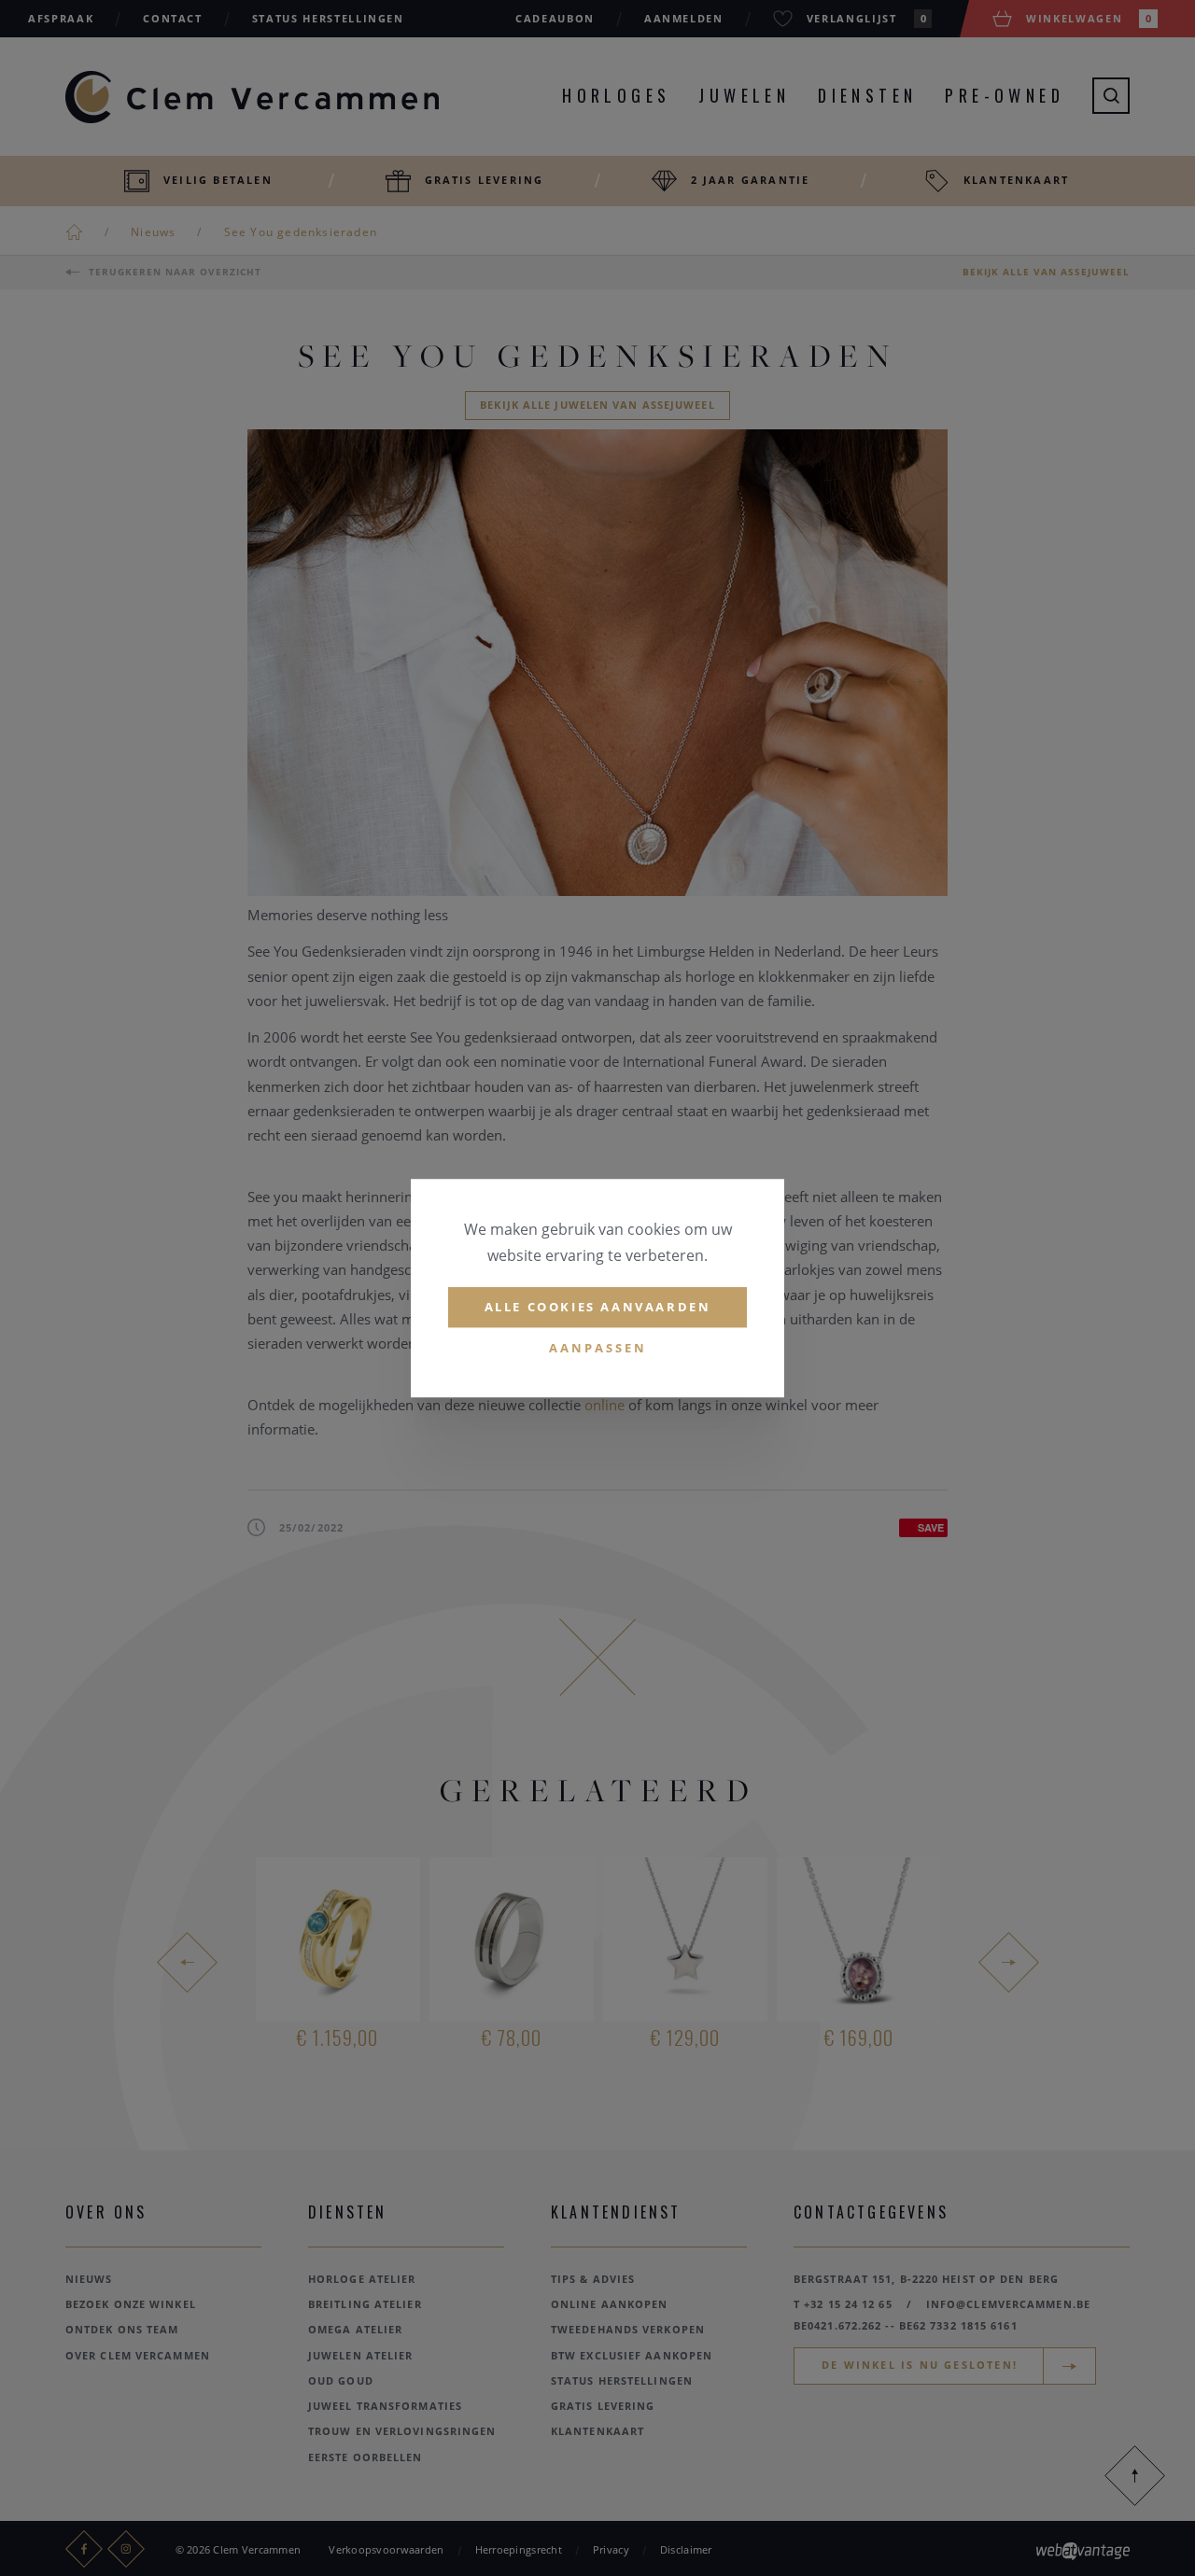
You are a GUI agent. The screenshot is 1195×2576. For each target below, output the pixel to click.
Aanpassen (598, 1348)
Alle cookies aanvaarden (598, 1307)
